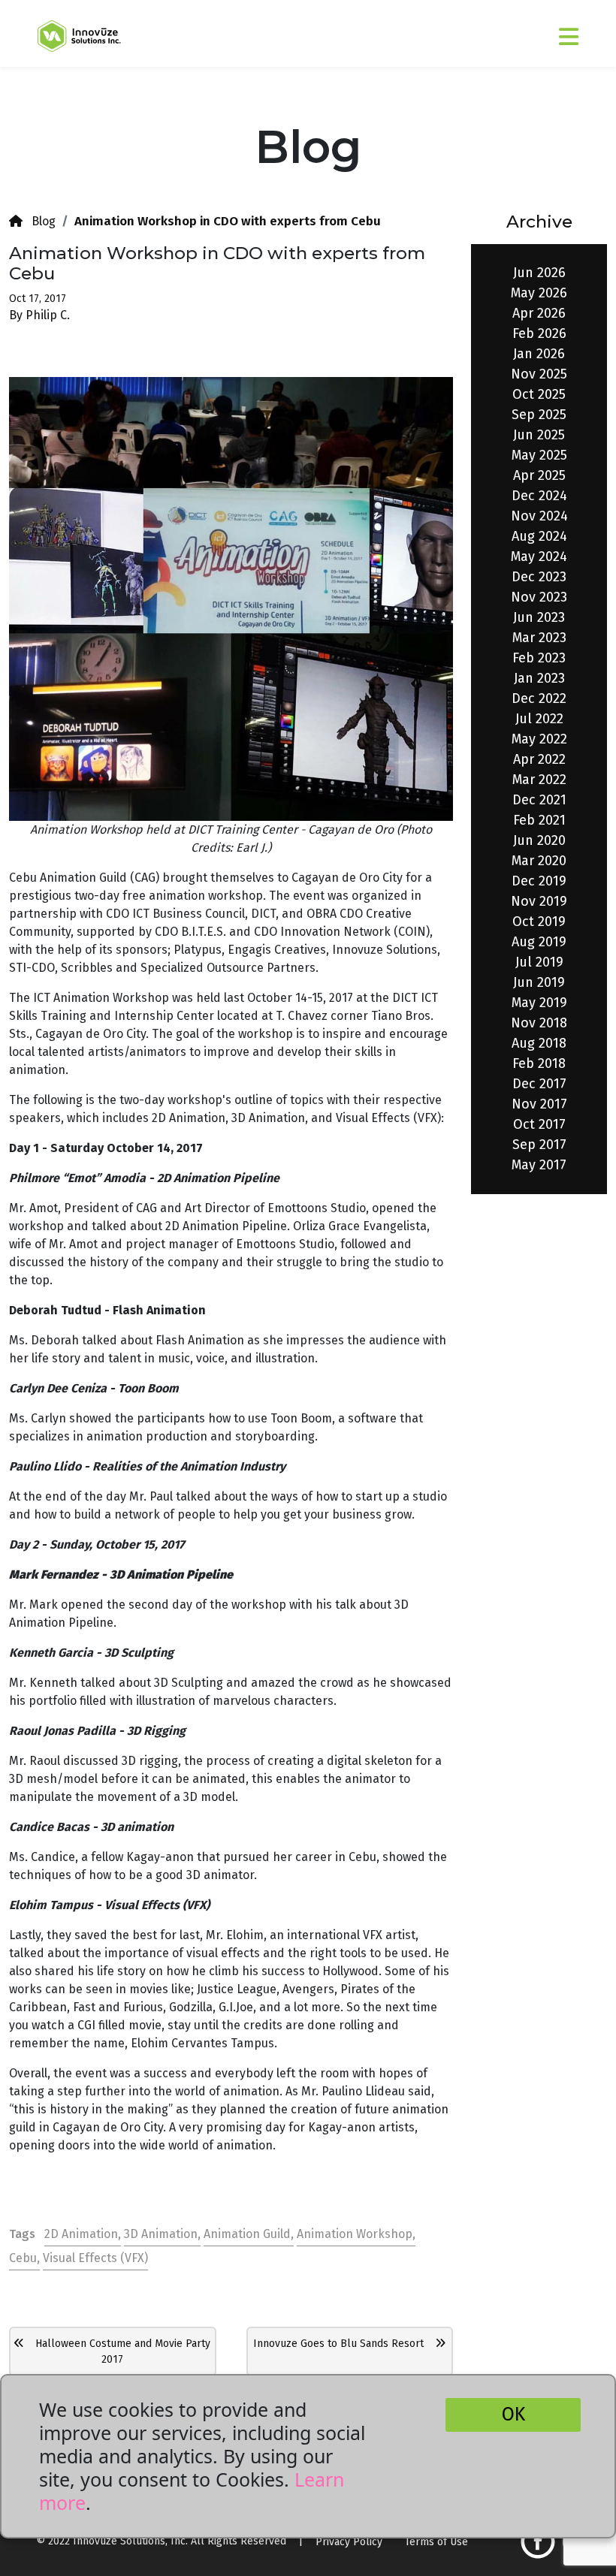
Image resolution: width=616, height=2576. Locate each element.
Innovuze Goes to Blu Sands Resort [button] (344, 2344)
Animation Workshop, (356, 2234)
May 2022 (539, 739)
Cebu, (24, 2258)
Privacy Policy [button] (349, 2542)
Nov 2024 (539, 516)
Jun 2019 (539, 982)
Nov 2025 (539, 374)
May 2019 (539, 1003)
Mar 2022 (539, 780)
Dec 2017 (539, 1084)
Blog (39, 221)
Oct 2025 (539, 394)
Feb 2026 (539, 333)
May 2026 (539, 293)
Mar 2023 (539, 638)
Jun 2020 (539, 840)
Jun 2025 (539, 435)
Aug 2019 (539, 942)
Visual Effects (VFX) (95, 2258)
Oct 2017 (539, 1124)
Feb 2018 (539, 1063)
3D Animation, (162, 2234)
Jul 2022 (539, 719)
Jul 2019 (539, 962)
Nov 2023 (539, 597)
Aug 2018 (539, 1043)
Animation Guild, (249, 2234)
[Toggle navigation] (524, 30)
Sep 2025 (539, 415)
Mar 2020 (539, 861)
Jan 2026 (539, 354)
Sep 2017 (539, 1145)
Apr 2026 (539, 313)
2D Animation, (83, 2234)
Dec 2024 (539, 496)
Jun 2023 (539, 617)
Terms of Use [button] (436, 2542)
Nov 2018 (539, 1023)
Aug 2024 (539, 536)
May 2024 (539, 557)
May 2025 (539, 455)
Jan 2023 (539, 678)
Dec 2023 (539, 577)
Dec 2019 (539, 881)
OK (513, 2415)
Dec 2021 (539, 800)
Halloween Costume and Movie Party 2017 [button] (117, 2351)
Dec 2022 (539, 698)
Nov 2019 (539, 901)
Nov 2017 (539, 1104)
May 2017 (539, 1165)
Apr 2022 (539, 759)
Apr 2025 (539, 475)
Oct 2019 (539, 922)
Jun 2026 (539, 273)
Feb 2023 (539, 658)
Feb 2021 (539, 820)
